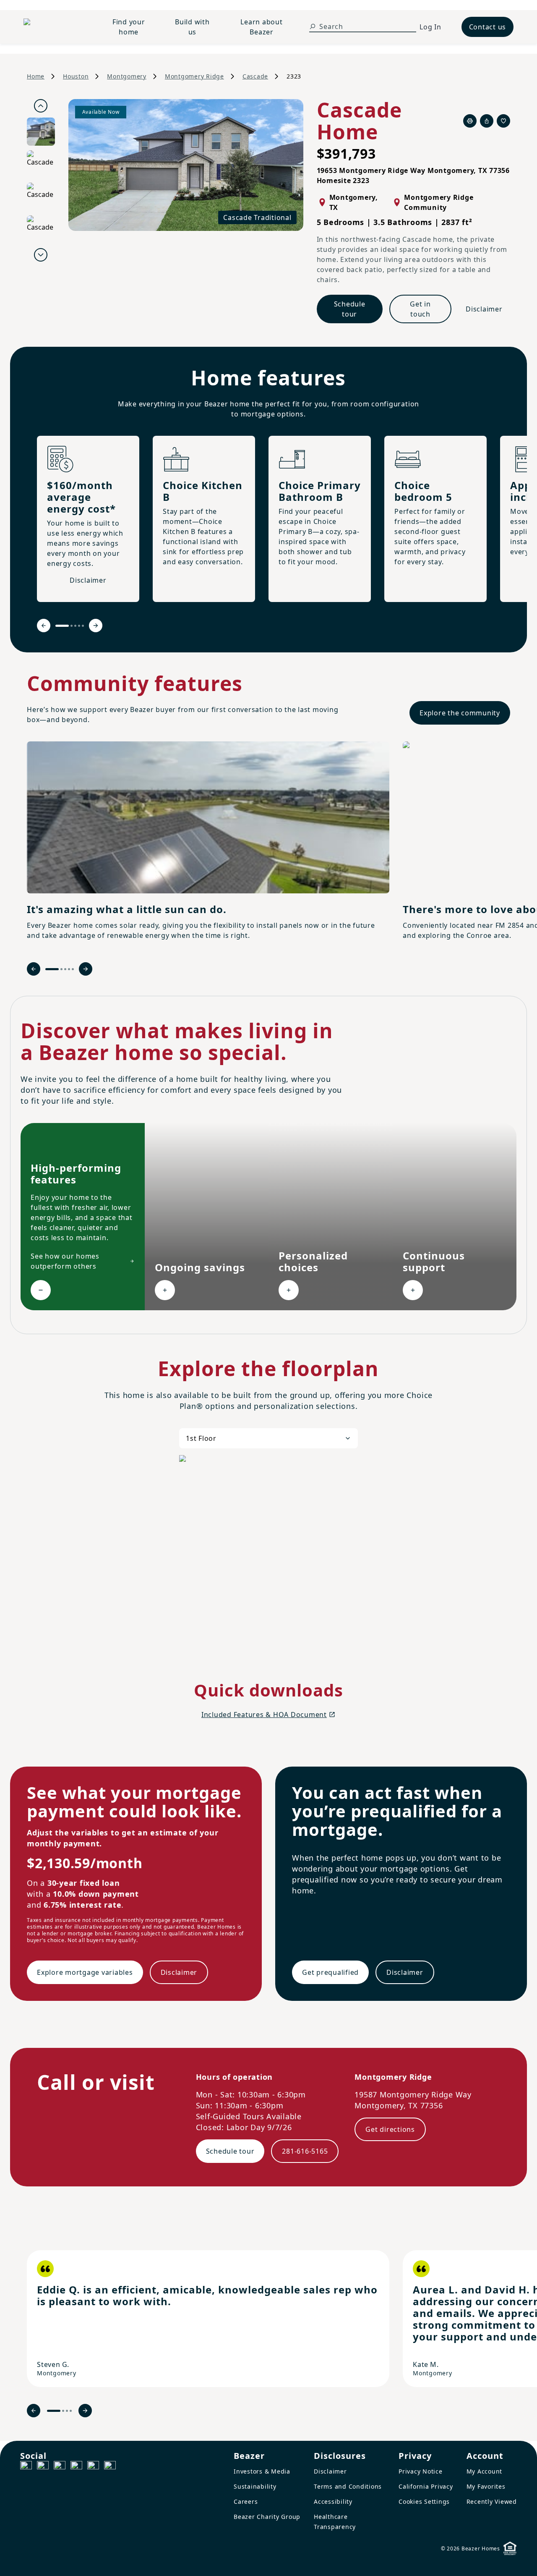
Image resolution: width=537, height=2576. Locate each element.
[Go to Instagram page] (43, 2467)
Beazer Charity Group (267, 2517)
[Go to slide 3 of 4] (67, 2411)
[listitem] (208, 2319)
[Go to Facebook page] (26, 2467)
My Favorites (486, 2486)
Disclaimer (484, 309)
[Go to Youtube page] (93, 2467)
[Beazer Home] (55, 27)
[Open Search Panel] (313, 26)
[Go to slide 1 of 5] (62, 626)
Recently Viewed (492, 2501)
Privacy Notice (421, 2471)
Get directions (390, 2129)
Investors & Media (262, 2471)
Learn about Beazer (261, 27)
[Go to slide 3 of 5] (75, 626)
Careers (246, 2501)
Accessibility (333, 2501)
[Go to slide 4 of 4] (71, 2411)
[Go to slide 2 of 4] (63, 2411)
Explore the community (460, 713)
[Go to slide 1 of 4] (54, 2411)
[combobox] (268, 1438)
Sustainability (255, 2486)
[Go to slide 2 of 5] (72, 626)
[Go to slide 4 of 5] (79, 626)
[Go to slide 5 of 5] (83, 626)
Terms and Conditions (348, 2486)
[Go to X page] (76, 2467)
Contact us (488, 27)
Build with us (192, 27)
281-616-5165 (305, 2151)
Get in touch (420, 309)
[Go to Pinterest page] (110, 2467)
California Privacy (426, 2486)
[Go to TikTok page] (60, 2467)
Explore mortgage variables (85, 1972)
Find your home (129, 27)
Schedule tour (350, 309)
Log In (430, 27)
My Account (485, 2471)
